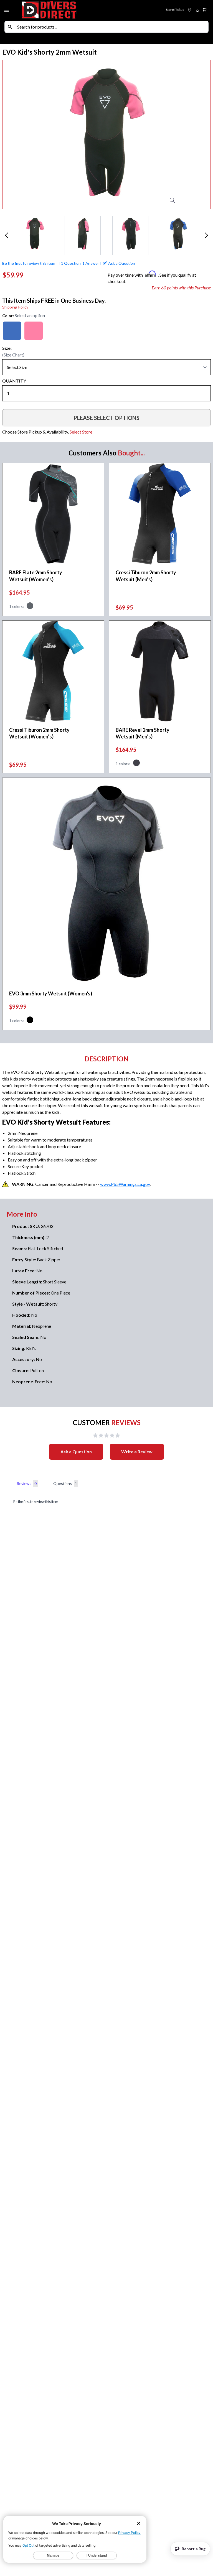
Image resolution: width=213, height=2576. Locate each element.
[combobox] (111, 27)
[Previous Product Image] (18, 134)
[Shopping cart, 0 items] (205, 10)
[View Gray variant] (30, 607)
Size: (7, 348)
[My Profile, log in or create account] (197, 10)
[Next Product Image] (195, 134)
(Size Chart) (13, 355)
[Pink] (34, 331)
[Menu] (7, 11)
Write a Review (137, 1452)
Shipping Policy (15, 307)
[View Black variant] (30, 1021)
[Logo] (64, 10)
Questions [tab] (65, 1483)
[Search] (10, 27)
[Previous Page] (7, 235)
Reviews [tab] (27, 1483)
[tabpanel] (106, 1502)
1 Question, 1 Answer (80, 263)
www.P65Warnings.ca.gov (125, 1184)
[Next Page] (206, 235)
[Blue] (12, 331)
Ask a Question (76, 1452)
